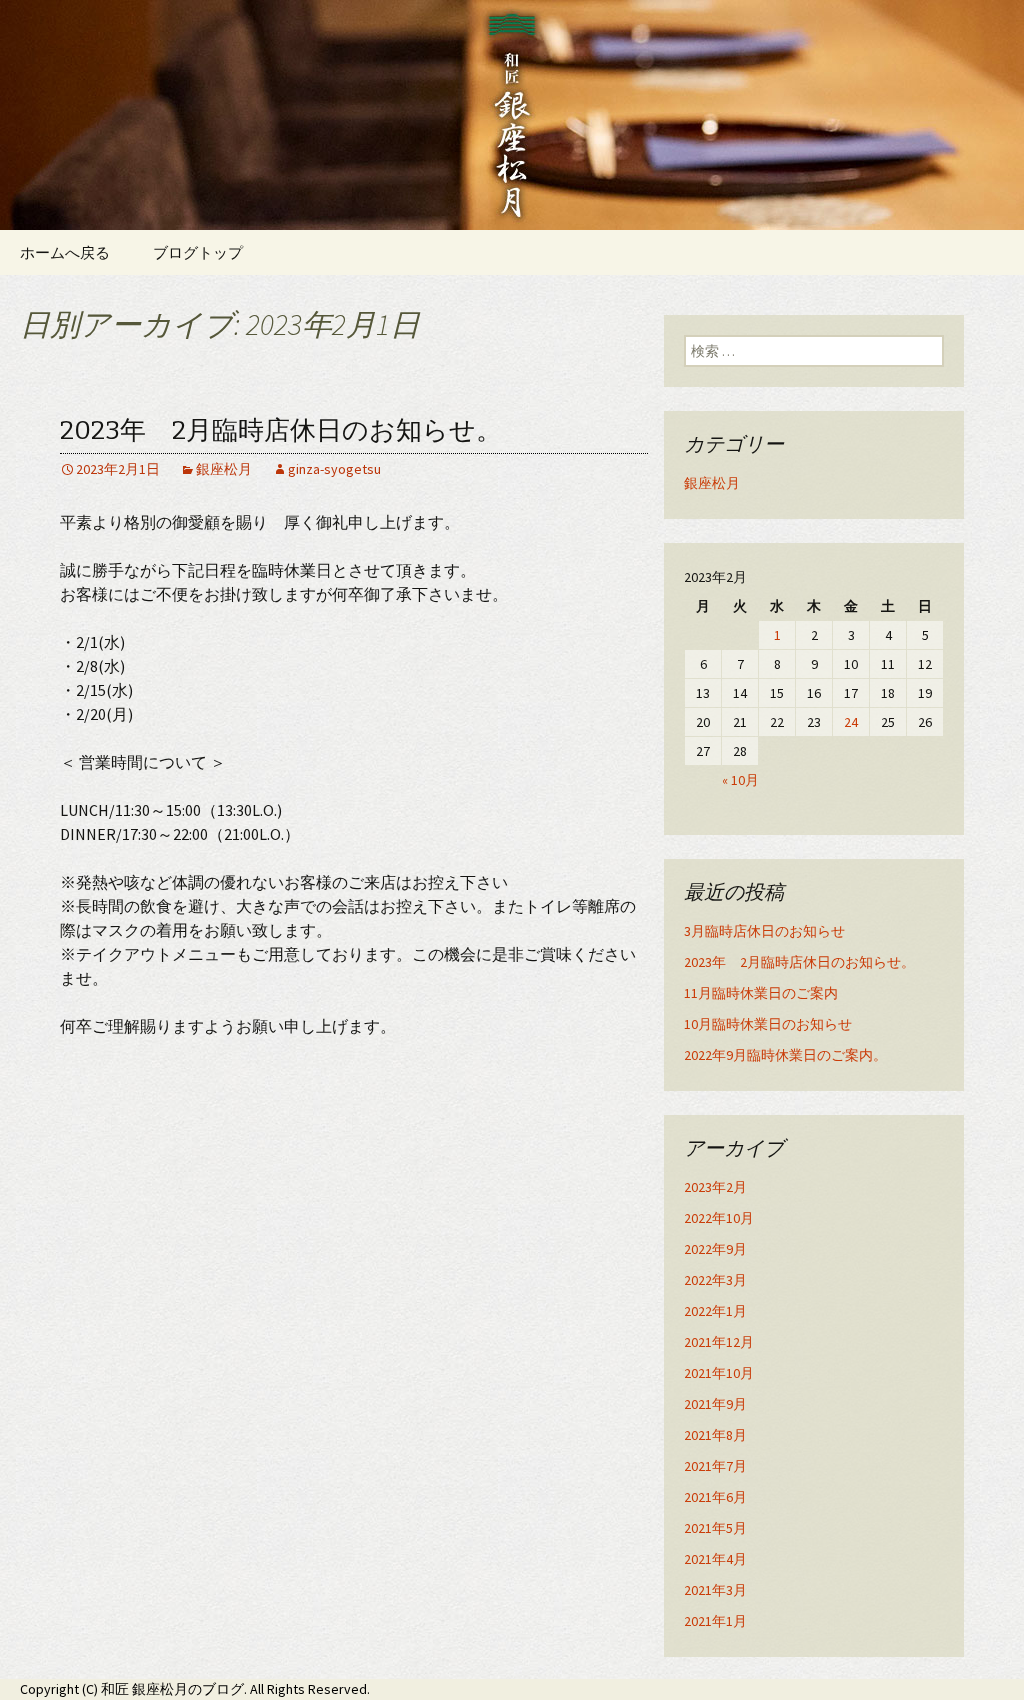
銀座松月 (224, 469)
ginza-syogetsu (334, 469)
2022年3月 (715, 1280)
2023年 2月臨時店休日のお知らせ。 (281, 430)
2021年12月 (719, 1342)
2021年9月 (715, 1404)
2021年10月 (719, 1373)
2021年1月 (715, 1621)
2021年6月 (715, 1497)
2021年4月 (715, 1559)
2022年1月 (715, 1311)
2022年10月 (719, 1218)
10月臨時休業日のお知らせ (768, 1024)
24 (851, 722)
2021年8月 (715, 1435)
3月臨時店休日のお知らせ (764, 931)
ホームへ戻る (65, 252)
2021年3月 (715, 1590)
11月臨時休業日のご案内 (761, 993)
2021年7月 (715, 1466)
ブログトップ (198, 252)
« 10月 (740, 780)
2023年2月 (715, 1187)
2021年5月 (715, 1528)
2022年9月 (715, 1249)
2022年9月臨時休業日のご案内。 (785, 1055)
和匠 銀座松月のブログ (172, 1689)
